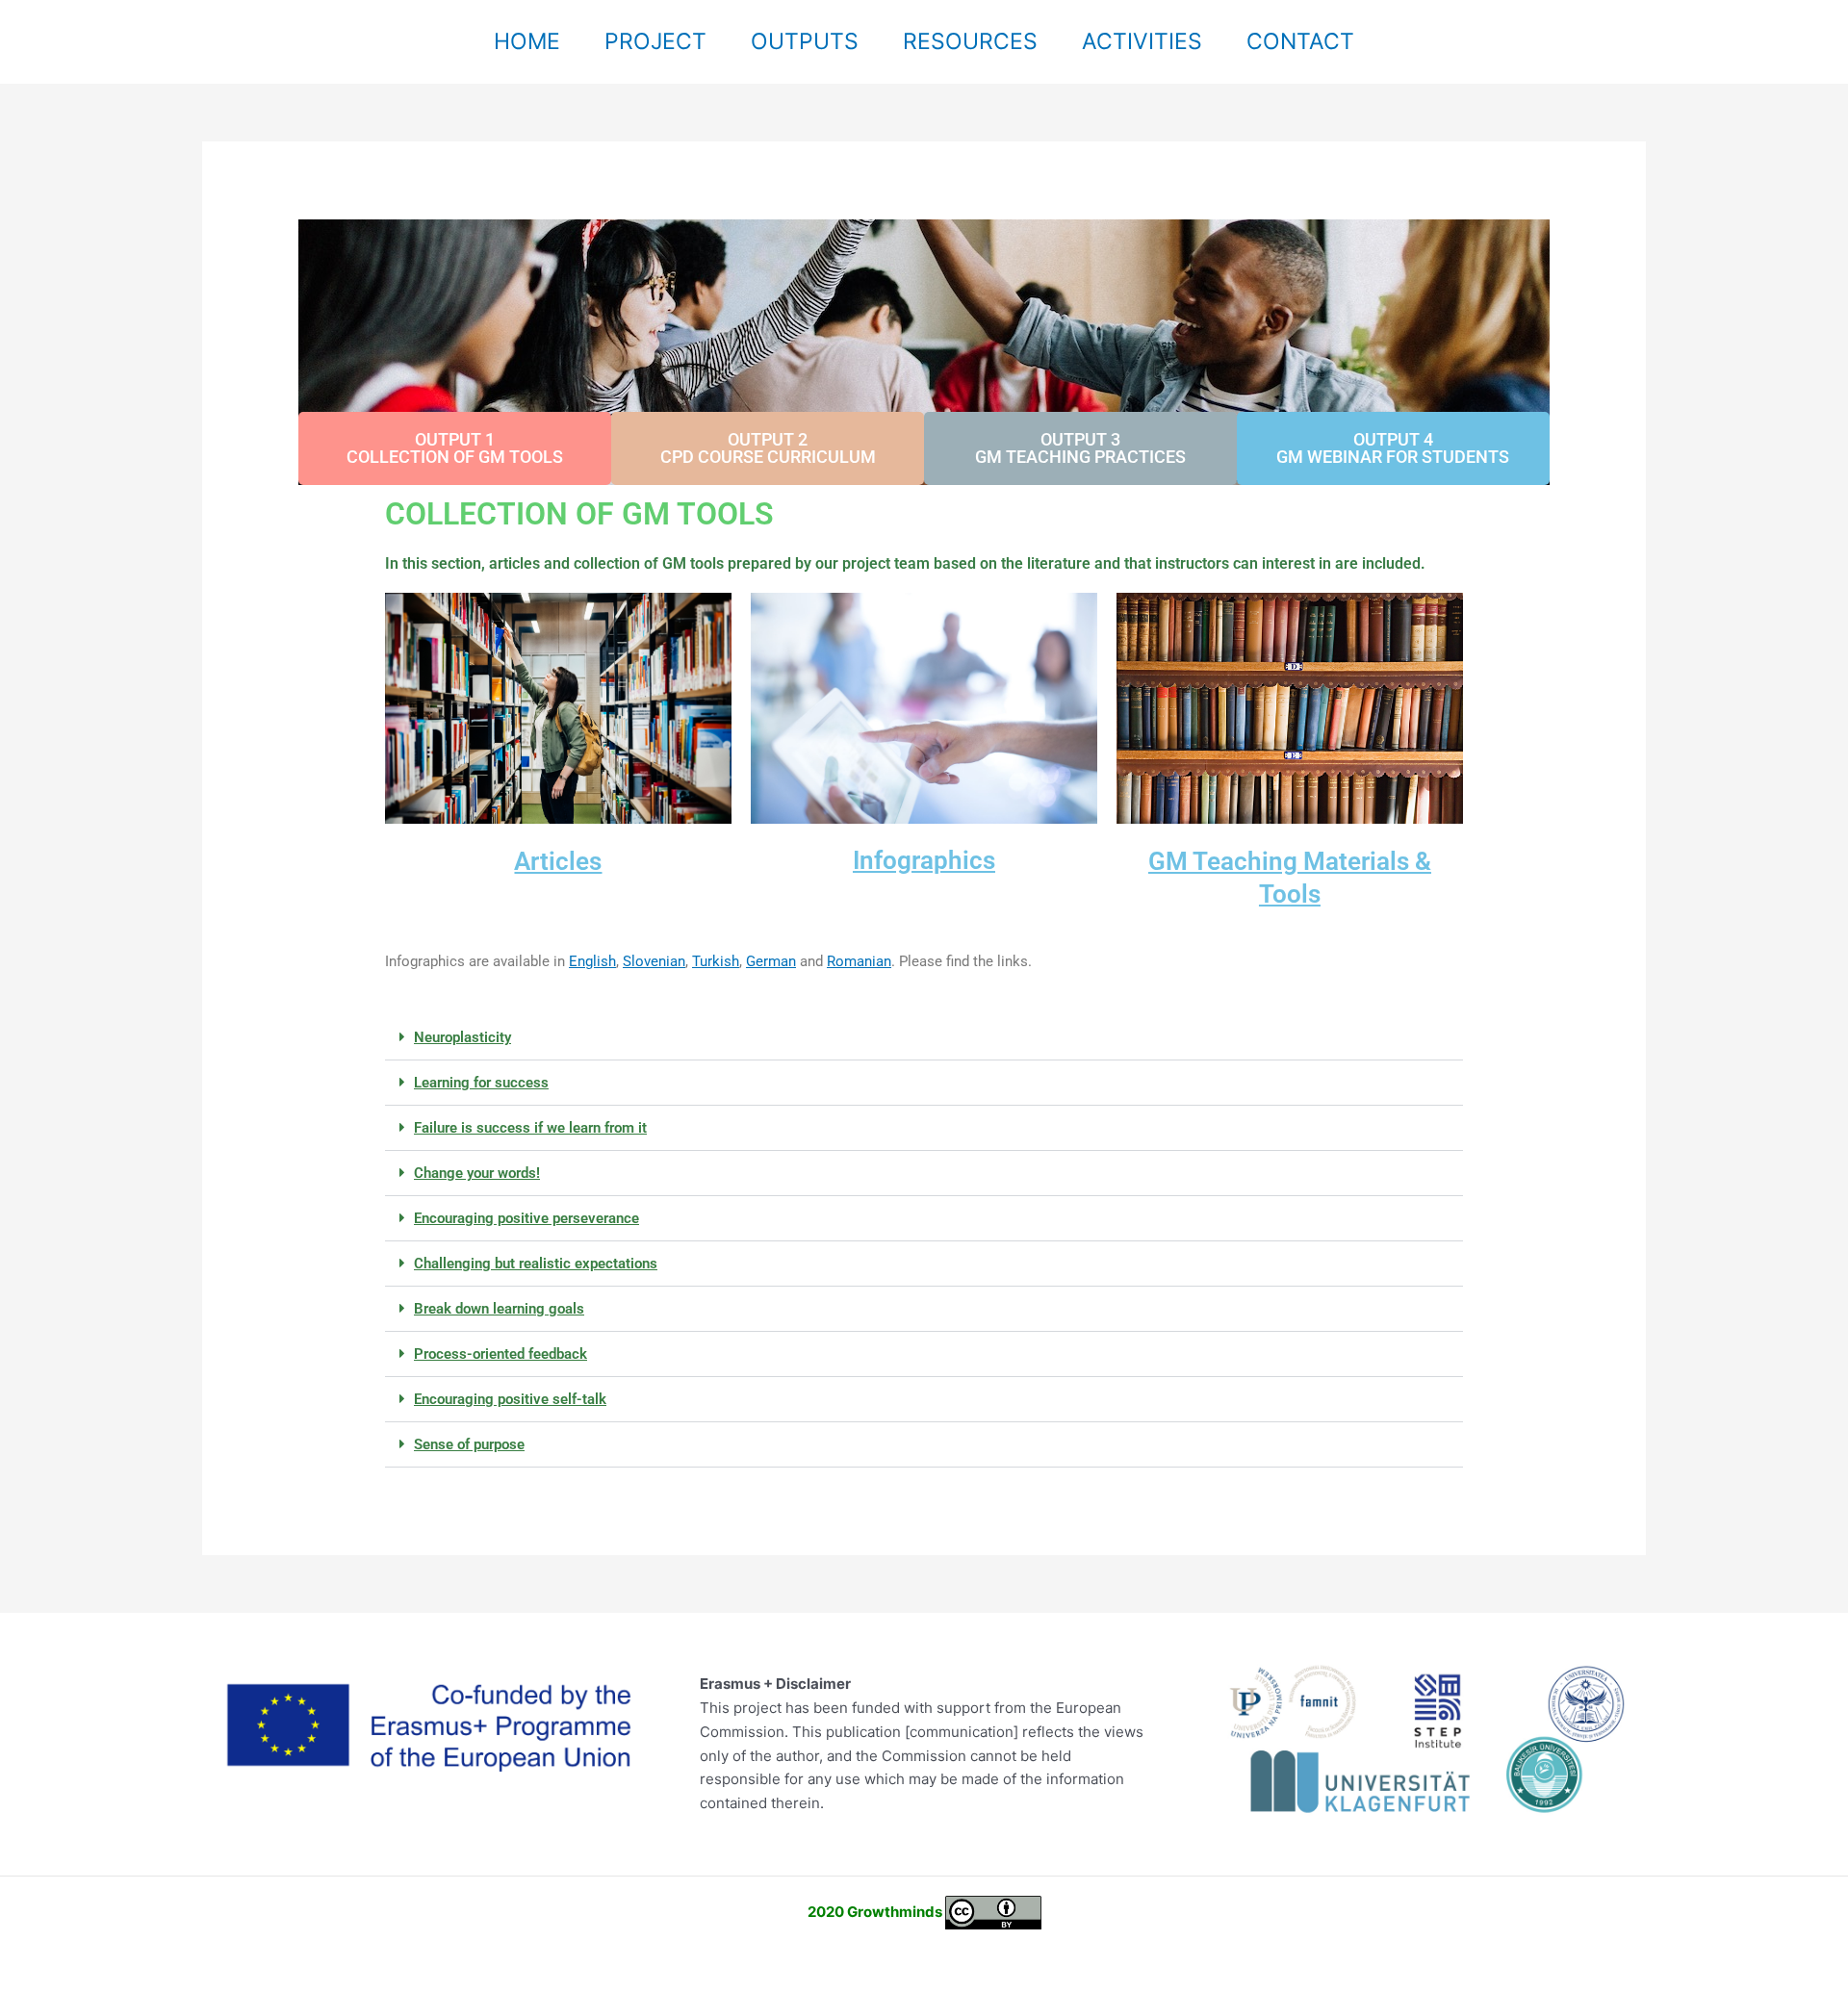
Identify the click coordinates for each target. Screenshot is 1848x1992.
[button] (924, 1038)
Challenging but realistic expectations (536, 1264)
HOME (527, 41)
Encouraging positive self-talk (510, 1399)
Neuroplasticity (462, 1037)
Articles (558, 861)
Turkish (716, 961)
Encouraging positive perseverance (526, 1218)
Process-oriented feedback (500, 1354)
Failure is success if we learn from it (530, 1128)
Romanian (859, 961)
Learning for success (481, 1083)
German (771, 961)
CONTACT (1300, 41)
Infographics (924, 860)
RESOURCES (970, 41)
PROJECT (655, 41)
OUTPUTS (805, 41)
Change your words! (477, 1173)
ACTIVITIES (1142, 41)
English (592, 961)
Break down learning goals (499, 1309)
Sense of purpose (469, 1444)
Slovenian (654, 961)
